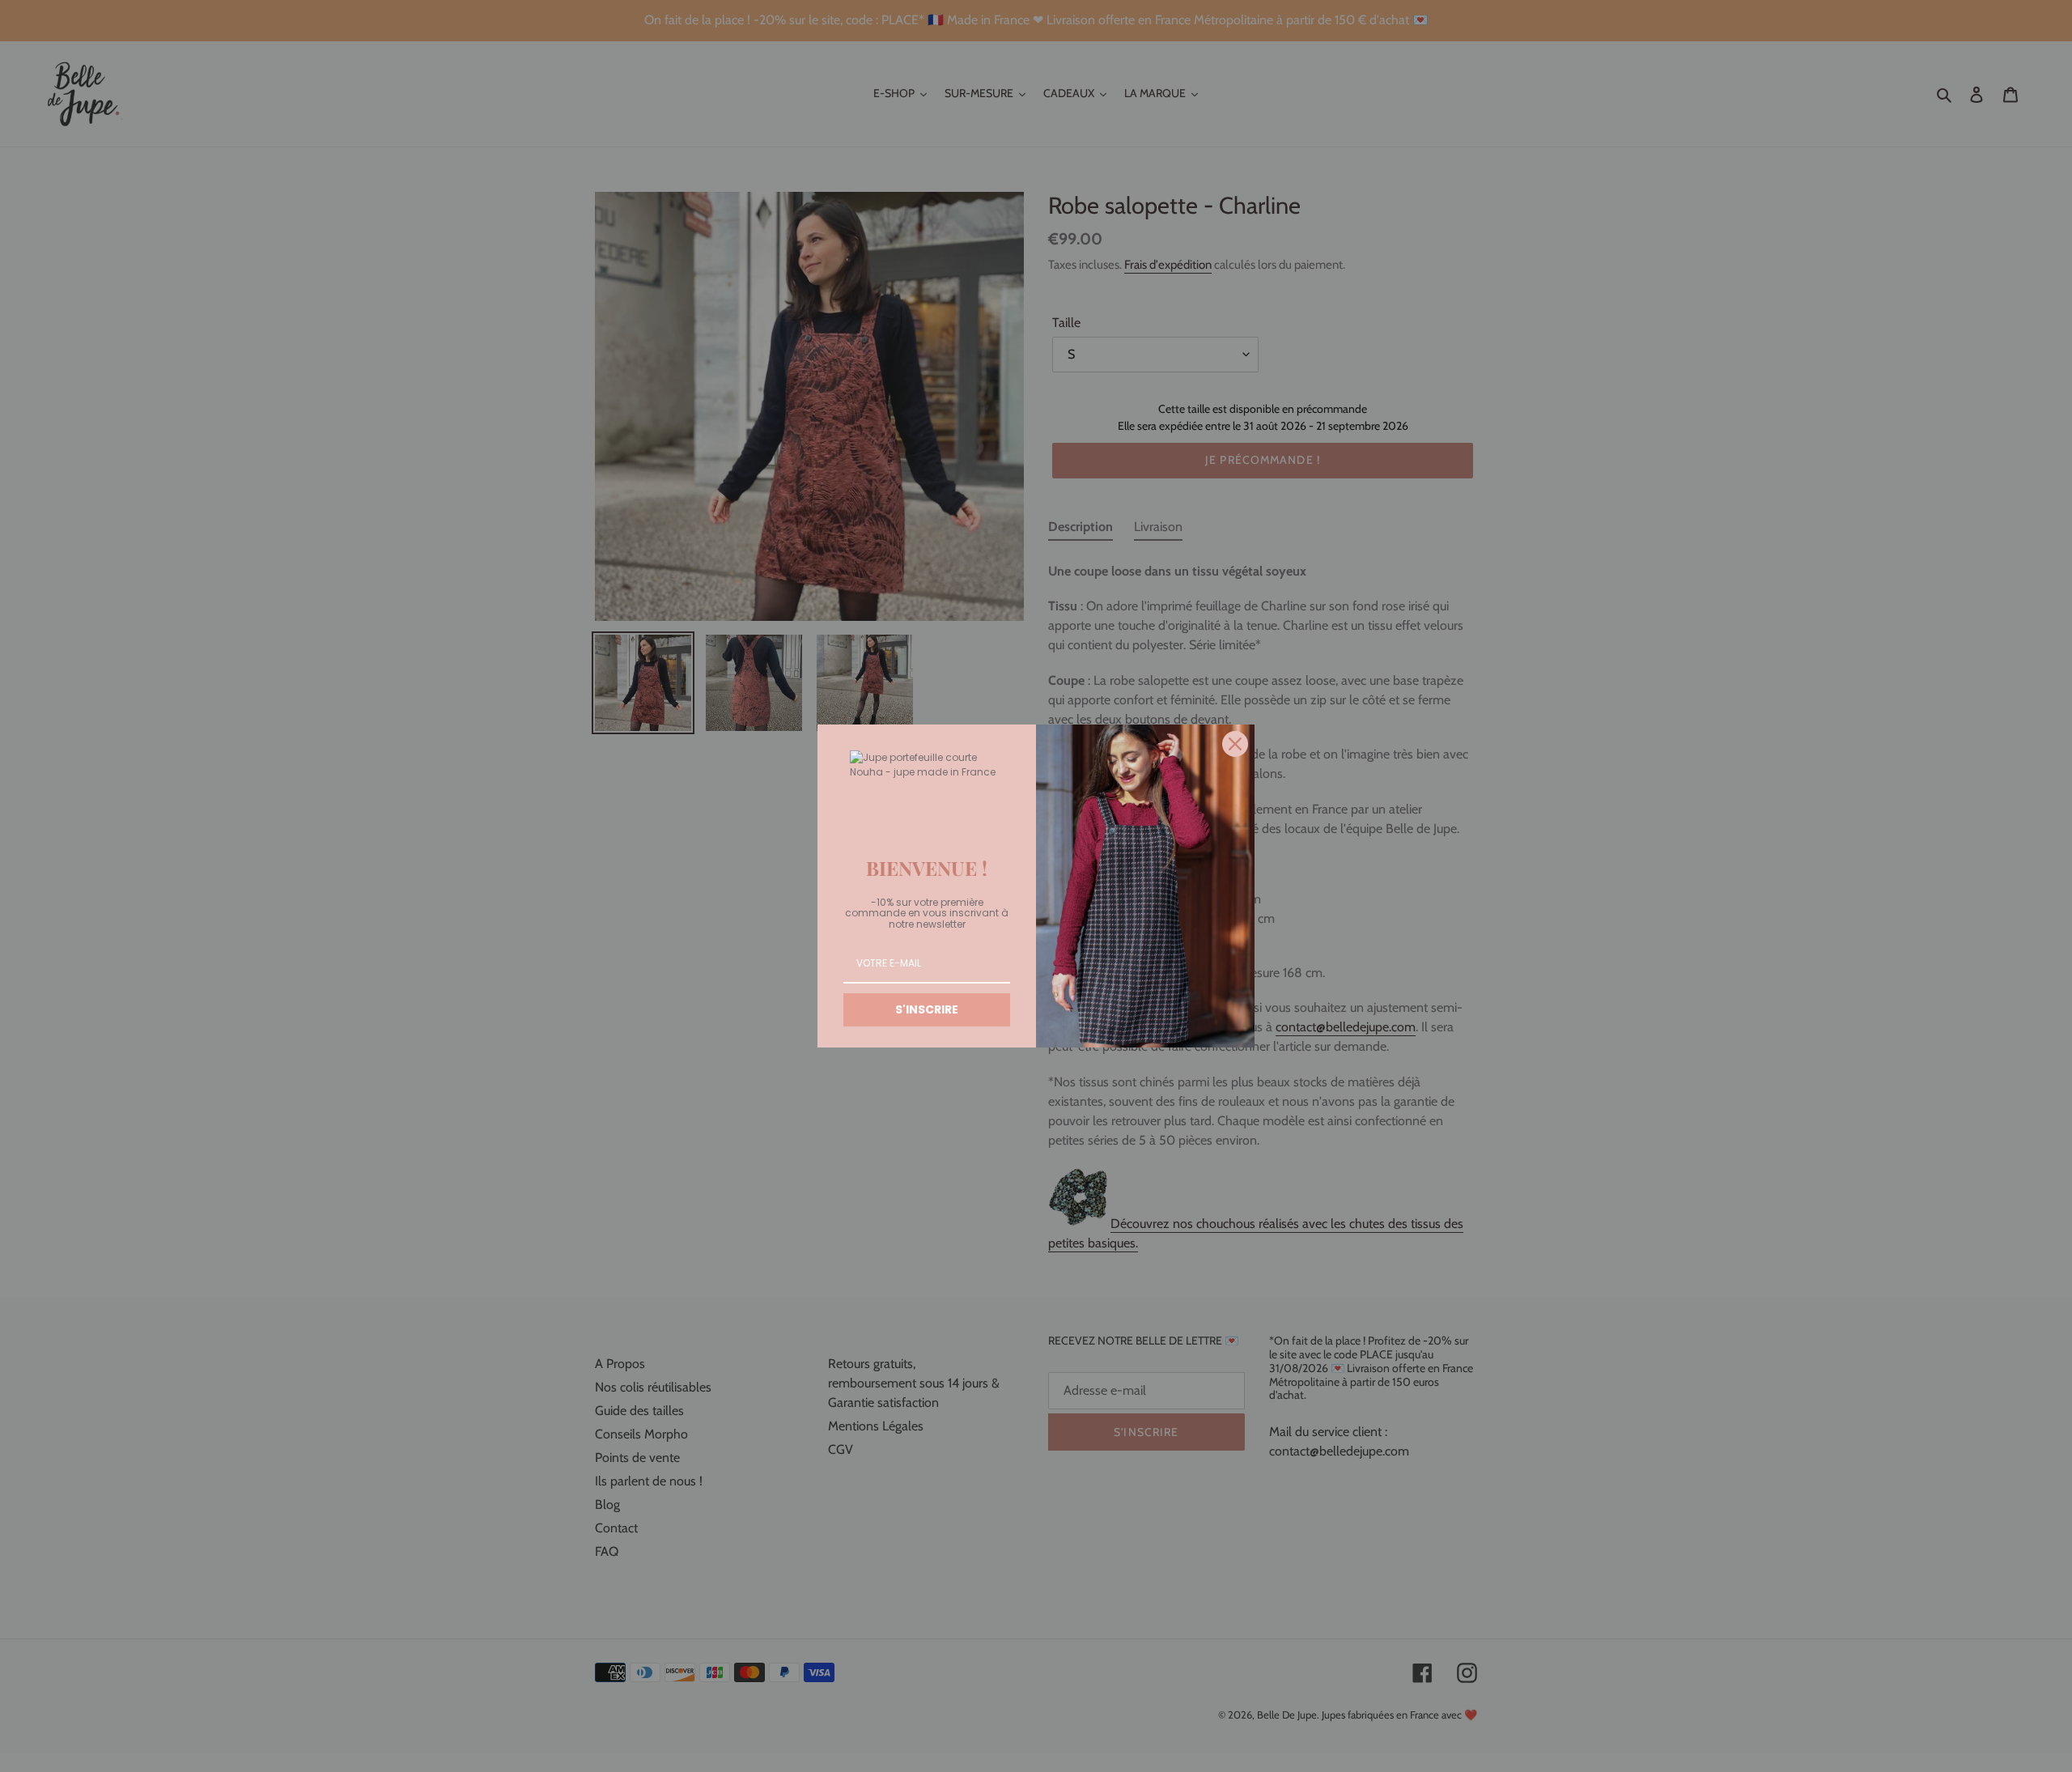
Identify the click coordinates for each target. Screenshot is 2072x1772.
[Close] (1235, 744)
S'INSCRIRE (927, 1009)
